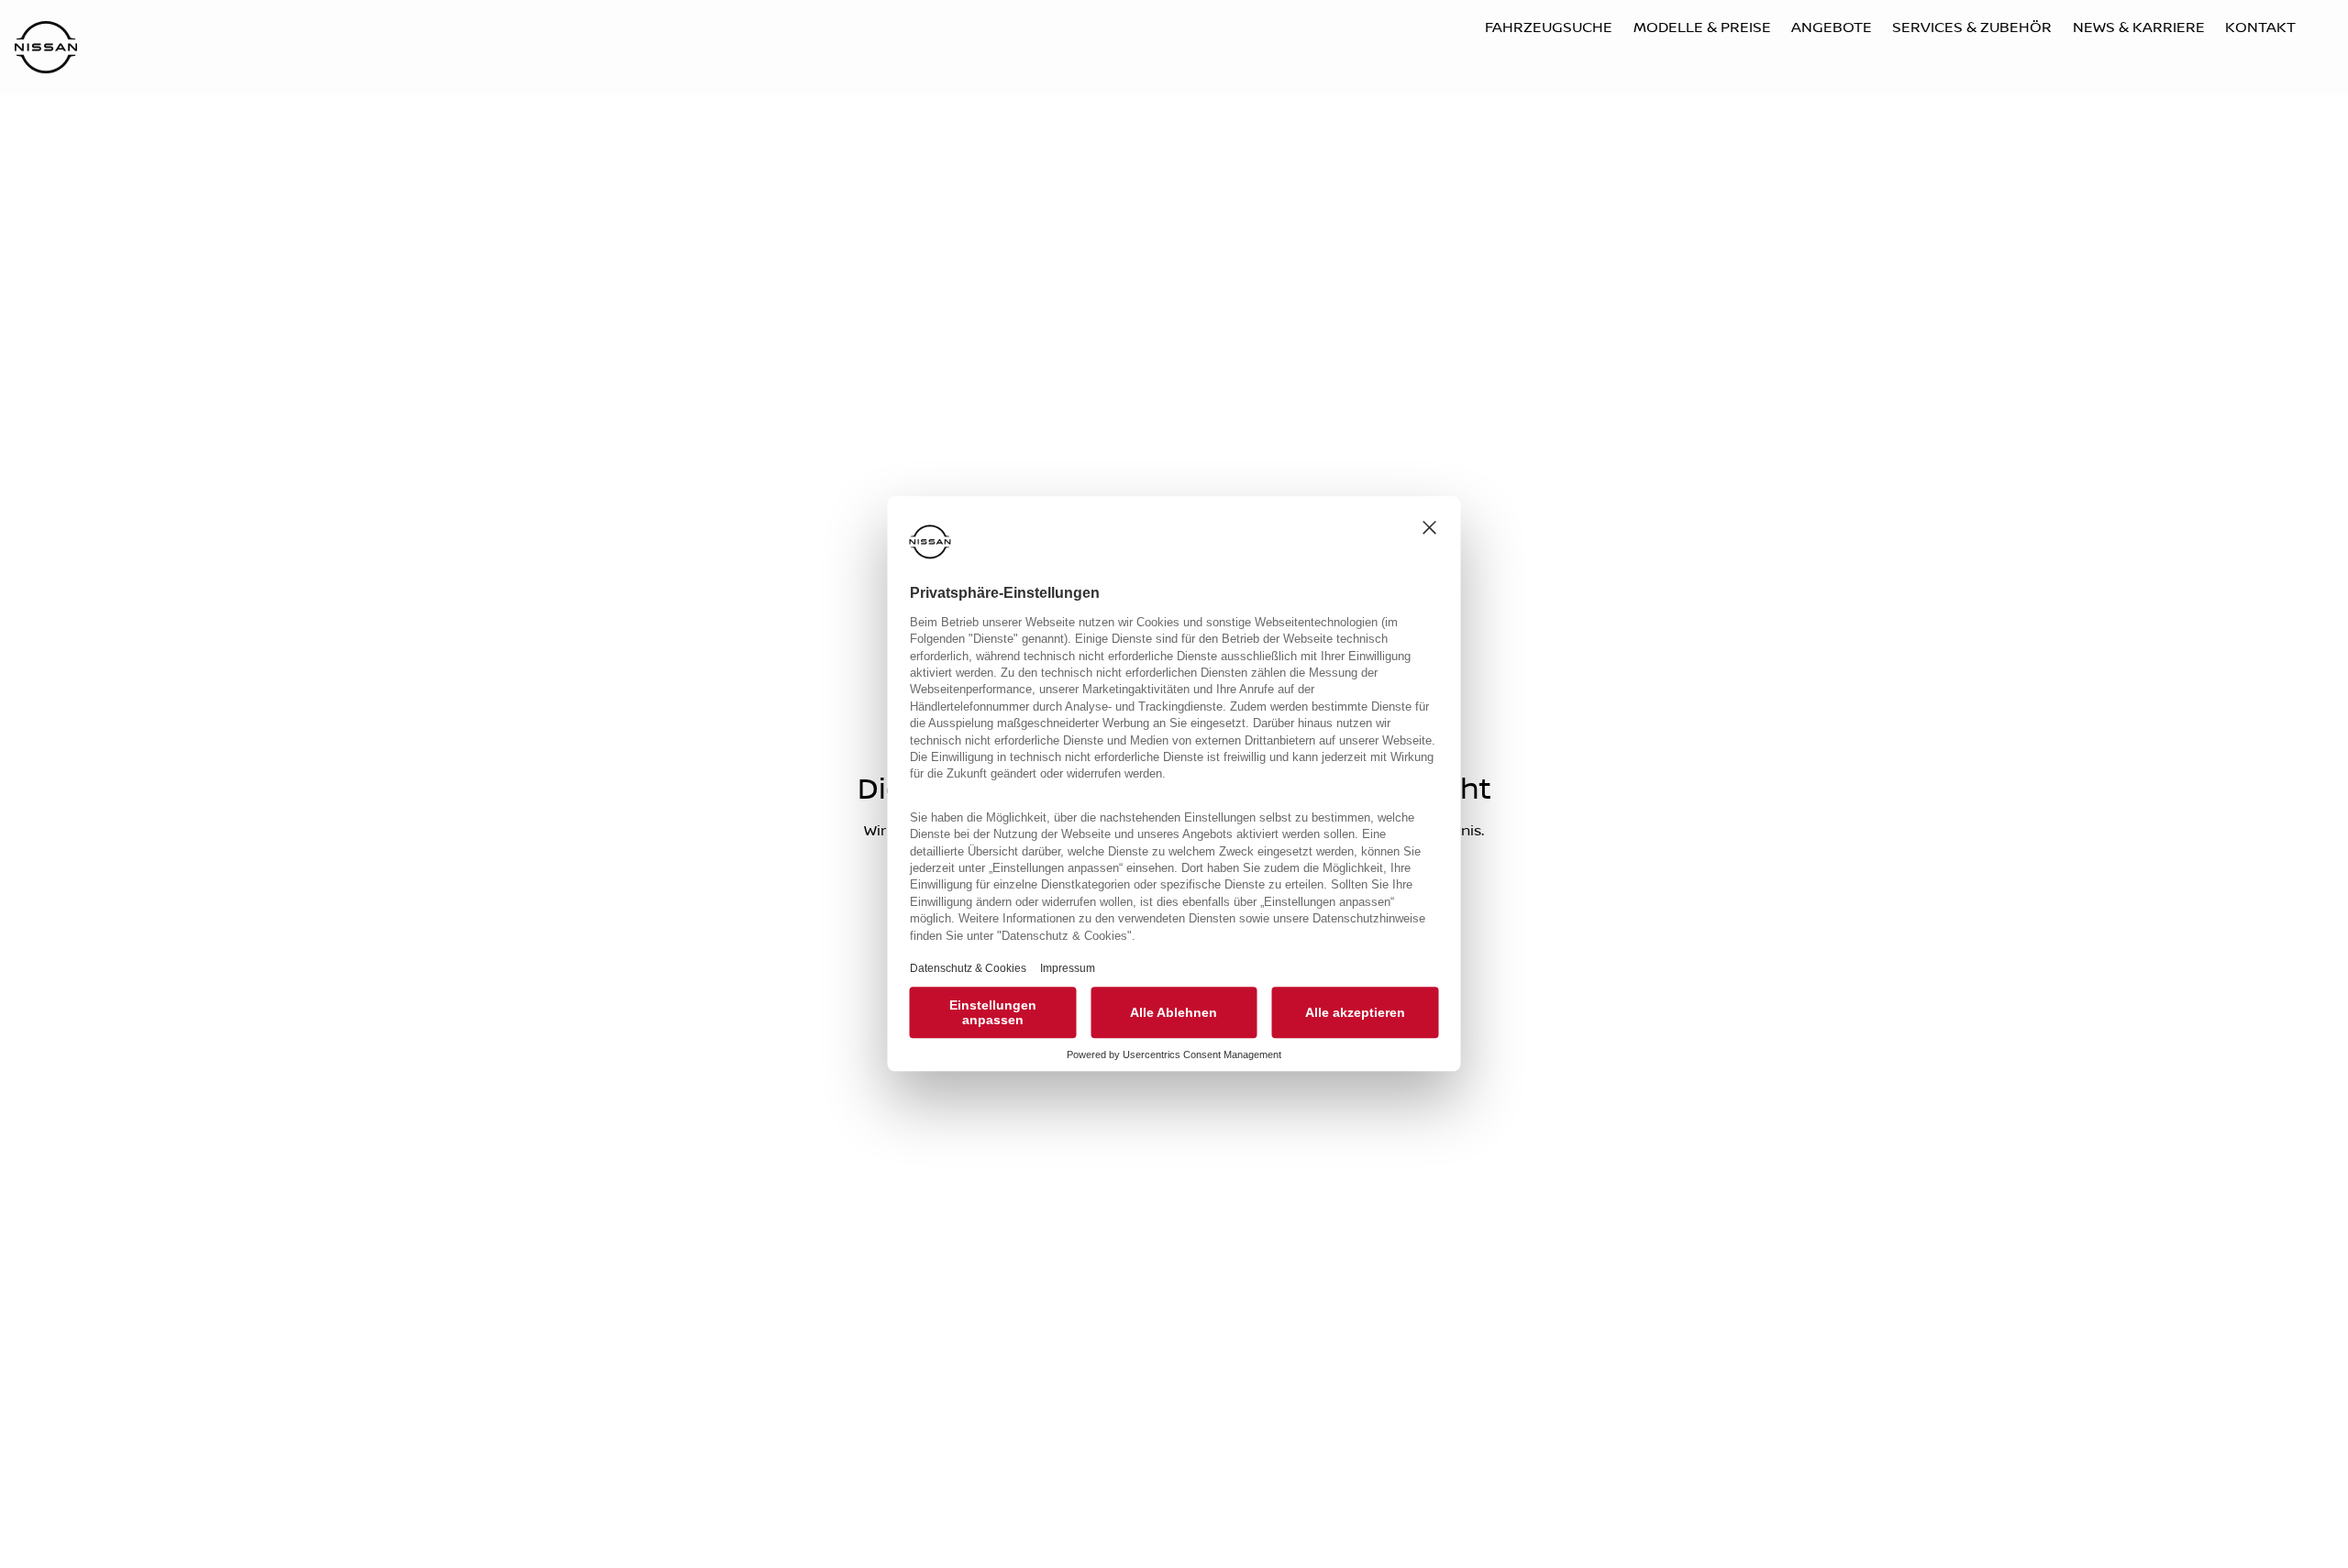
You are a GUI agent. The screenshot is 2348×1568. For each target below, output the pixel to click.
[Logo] (46, 49)
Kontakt (2260, 28)
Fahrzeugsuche (1549, 28)
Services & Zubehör (1972, 28)
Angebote (1832, 28)
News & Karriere (2139, 28)
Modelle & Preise (1702, 28)
